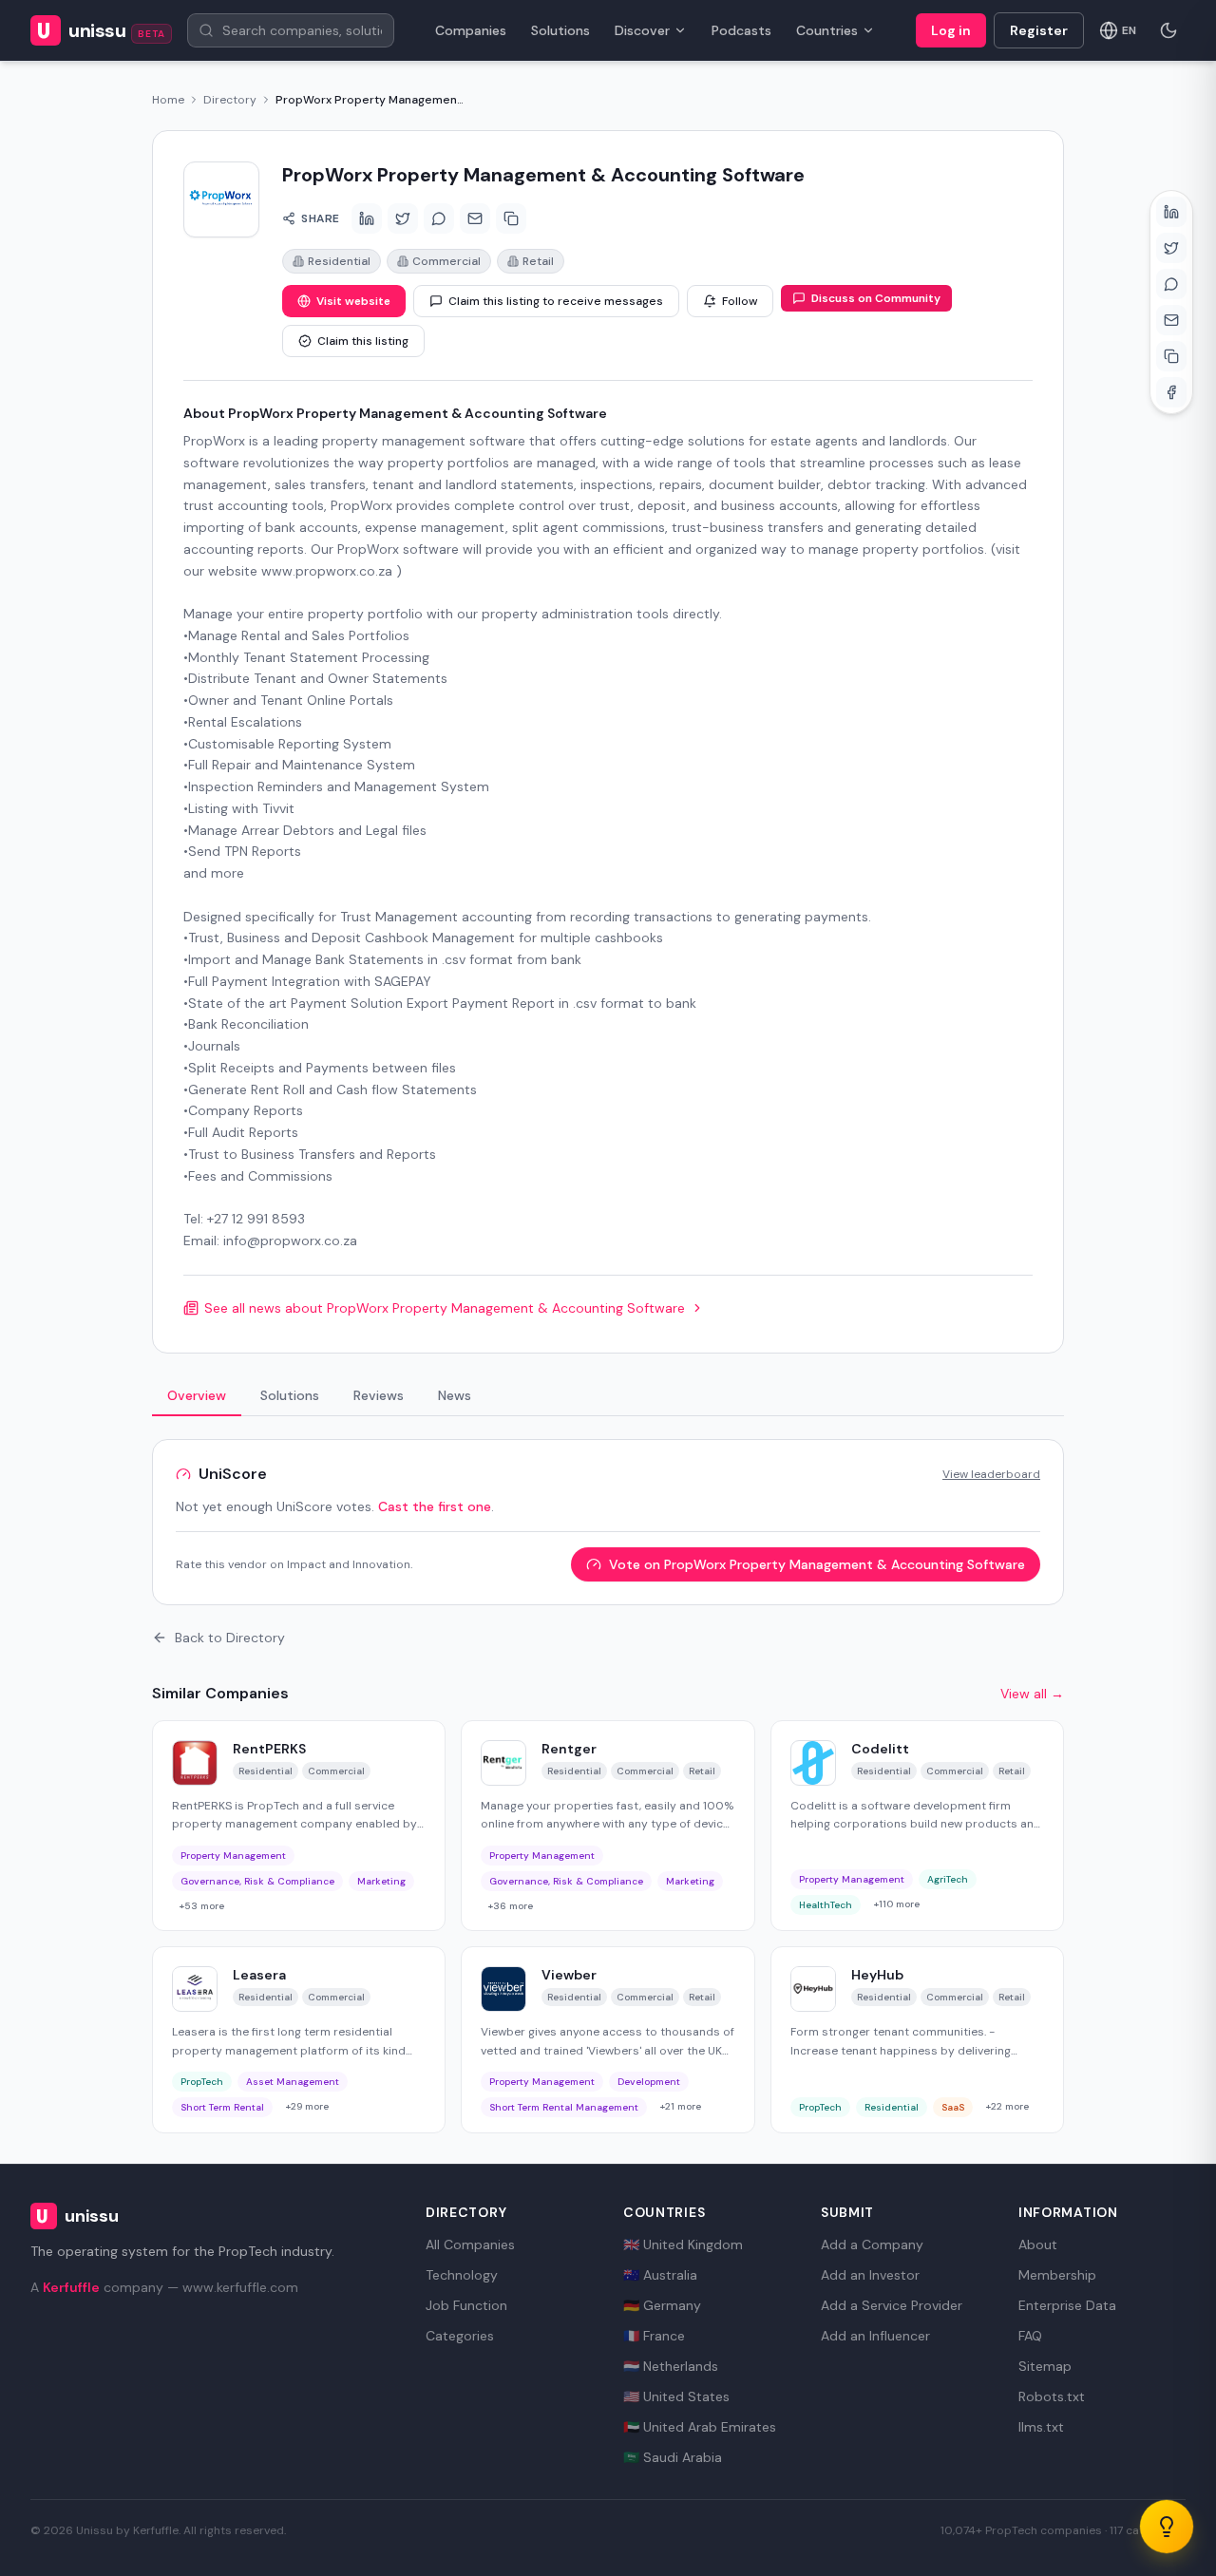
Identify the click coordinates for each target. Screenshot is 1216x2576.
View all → (1032, 1694)
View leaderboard (991, 1474)
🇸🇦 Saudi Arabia (673, 2457)
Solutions (560, 30)
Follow (740, 301)
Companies (471, 30)
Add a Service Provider (892, 2305)
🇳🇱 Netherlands (671, 2366)
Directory (230, 100)
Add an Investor (870, 2275)
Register (1039, 30)
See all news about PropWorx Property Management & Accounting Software (445, 1308)
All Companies (470, 2245)
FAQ (1030, 2336)
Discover (642, 30)
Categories (460, 2336)
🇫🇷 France (654, 2336)
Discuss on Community (876, 298)
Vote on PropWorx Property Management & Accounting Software (817, 1564)
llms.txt (1041, 2427)
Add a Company (872, 2245)
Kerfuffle (71, 2287)
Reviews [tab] (379, 1395)
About (1038, 2245)
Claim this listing (363, 341)
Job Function (466, 2305)
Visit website (353, 301)
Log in (951, 30)
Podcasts (741, 30)
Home (168, 100)
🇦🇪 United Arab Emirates (700, 2427)
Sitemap (1045, 2366)
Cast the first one (435, 1506)
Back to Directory (230, 1638)
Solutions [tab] (290, 1395)
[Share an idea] (1167, 2527)
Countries (827, 30)
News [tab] (455, 1395)
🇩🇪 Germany (662, 2305)
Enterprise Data (1067, 2305)
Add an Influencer (875, 2336)
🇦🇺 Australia (660, 2275)
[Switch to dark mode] (1168, 30)
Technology (462, 2275)
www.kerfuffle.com (240, 2287)
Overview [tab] (197, 1395)
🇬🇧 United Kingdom (683, 2245)
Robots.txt (1052, 2396)
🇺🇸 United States (676, 2396)
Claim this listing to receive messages (556, 301)
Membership (1057, 2275)
